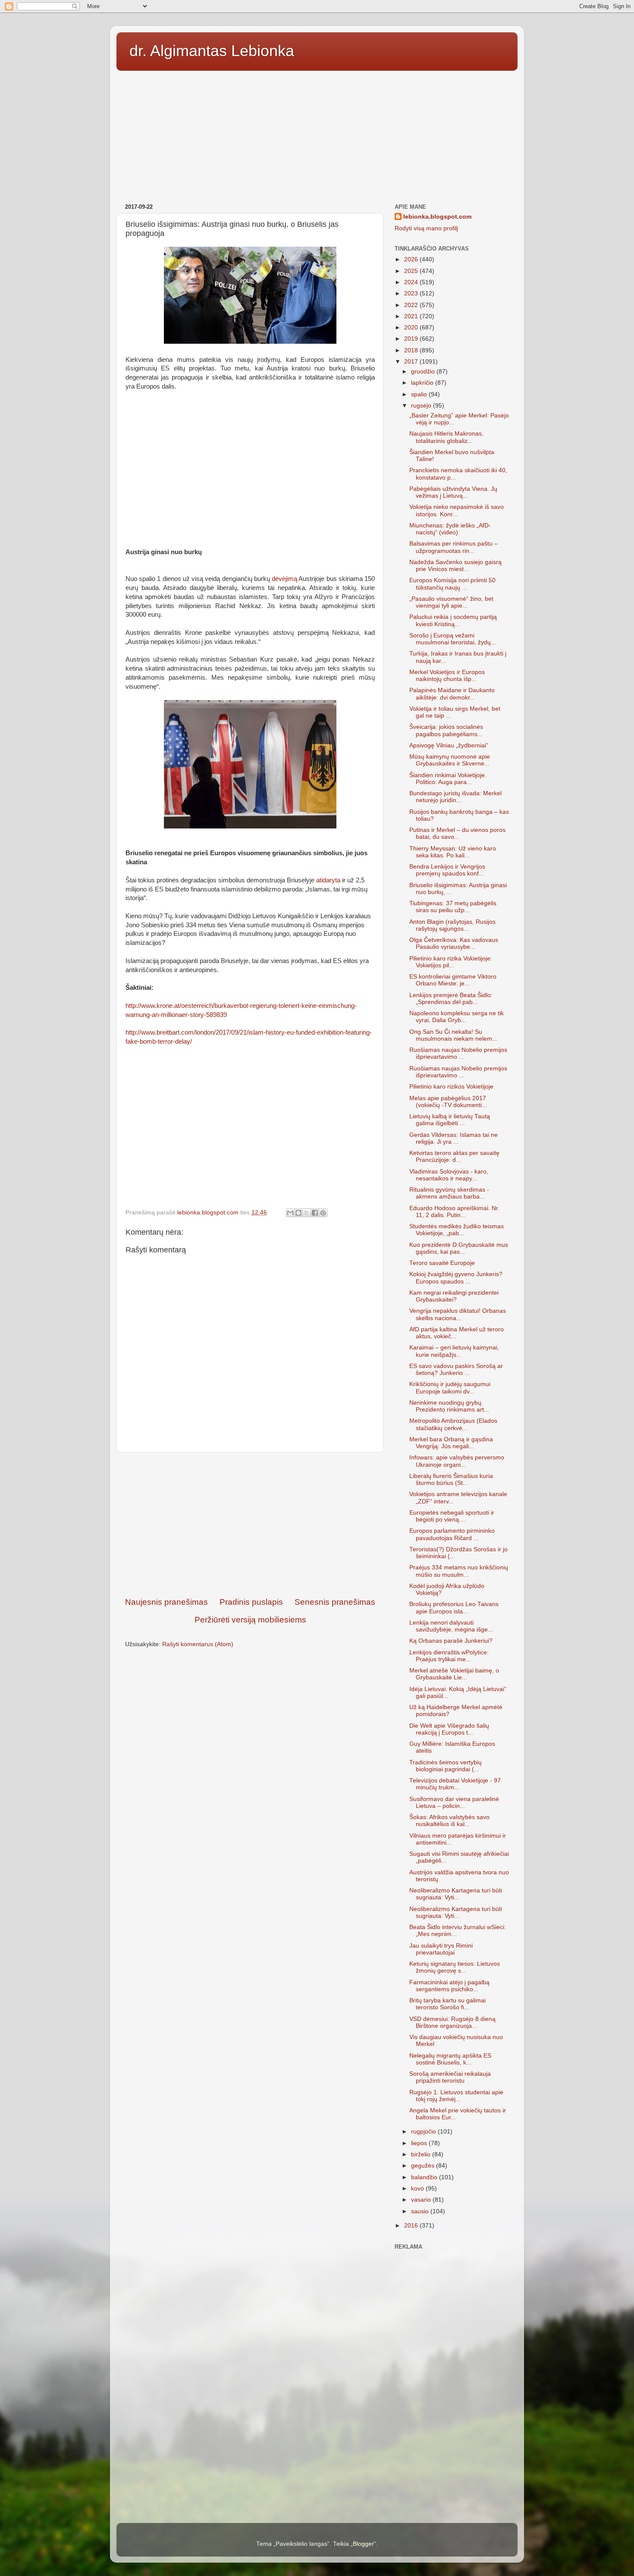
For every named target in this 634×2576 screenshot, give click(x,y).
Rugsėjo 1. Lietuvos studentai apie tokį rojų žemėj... (456, 2096)
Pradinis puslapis (251, 1602)
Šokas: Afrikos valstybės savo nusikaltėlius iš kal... (449, 1821)
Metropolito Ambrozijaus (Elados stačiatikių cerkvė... (453, 1424)
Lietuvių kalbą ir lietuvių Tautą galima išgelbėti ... (450, 1120)
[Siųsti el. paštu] (290, 1213)
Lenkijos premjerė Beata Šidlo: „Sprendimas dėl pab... (451, 999)
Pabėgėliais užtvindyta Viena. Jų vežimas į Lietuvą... (453, 492)
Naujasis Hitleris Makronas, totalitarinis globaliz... (446, 437)
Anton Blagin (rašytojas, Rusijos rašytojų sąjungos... (452, 925)
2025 (412, 271)
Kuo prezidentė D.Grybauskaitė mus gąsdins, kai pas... (459, 1248)
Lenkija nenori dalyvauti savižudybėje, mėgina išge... (451, 1626)
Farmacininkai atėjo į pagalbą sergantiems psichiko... (449, 1986)
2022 (412, 305)
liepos (420, 2143)
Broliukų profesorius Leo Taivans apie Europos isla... (454, 1608)
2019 (412, 339)
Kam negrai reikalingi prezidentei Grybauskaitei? (454, 1296)
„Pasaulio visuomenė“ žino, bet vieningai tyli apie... (451, 602)
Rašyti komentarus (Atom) (198, 1644)
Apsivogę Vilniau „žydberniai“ (449, 745)
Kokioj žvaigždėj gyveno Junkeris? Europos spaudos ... (456, 1278)
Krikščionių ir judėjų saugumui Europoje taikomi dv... (450, 1388)
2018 (412, 350)
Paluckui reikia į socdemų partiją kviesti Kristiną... (453, 620)
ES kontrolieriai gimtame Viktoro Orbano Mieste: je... (453, 980)
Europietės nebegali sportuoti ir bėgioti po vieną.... (452, 1516)
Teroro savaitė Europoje (442, 1263)
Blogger (363, 2544)
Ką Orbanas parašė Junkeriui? (451, 1641)
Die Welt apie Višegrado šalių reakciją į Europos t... (449, 1729)
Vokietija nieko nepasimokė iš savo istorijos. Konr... (457, 510)
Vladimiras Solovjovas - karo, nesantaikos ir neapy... (449, 1175)
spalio (420, 394)
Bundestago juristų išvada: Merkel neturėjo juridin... (455, 797)
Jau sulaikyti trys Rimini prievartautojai (441, 1949)
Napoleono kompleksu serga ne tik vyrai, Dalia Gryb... (457, 1017)
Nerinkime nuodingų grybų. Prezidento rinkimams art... (449, 1406)
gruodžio (424, 372)
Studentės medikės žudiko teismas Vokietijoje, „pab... (457, 1230)
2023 (412, 293)
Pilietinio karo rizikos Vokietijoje (451, 1087)
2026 (412, 259)
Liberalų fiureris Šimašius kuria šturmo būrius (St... (451, 1479)
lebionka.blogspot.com (437, 217)
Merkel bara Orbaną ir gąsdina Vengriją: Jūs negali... (451, 1443)
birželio (422, 2154)
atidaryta (328, 880)
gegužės (424, 2166)
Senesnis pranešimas (335, 1602)
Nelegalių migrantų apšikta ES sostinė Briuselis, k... (450, 2059)
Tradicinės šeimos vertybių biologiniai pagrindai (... (446, 1766)
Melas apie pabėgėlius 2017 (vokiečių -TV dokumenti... (448, 1102)
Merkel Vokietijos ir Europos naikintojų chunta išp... (447, 676)
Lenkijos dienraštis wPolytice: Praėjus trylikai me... (449, 1656)
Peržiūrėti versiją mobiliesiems (250, 1620)
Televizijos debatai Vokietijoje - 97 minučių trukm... (455, 1784)
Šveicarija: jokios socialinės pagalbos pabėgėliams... (446, 730)
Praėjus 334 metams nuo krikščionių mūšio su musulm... (459, 1571)
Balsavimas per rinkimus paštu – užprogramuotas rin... (454, 547)
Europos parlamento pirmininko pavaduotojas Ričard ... (452, 1534)
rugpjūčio (424, 2132)
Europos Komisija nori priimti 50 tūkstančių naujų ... (452, 584)
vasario (422, 2200)
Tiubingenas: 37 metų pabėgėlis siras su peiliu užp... (453, 907)
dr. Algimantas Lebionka (212, 51)
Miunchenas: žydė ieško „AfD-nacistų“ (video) (450, 529)
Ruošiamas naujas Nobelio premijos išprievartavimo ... (458, 1053)
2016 (412, 2226)
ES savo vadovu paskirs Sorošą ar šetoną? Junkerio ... (456, 1370)
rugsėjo (422, 406)
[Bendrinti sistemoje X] (307, 1213)
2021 (412, 316)
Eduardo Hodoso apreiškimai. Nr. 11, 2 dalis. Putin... (454, 1212)
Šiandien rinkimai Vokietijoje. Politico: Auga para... (448, 779)
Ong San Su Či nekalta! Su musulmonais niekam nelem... (453, 1035)
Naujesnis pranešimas (166, 1602)
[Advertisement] (317, 134)
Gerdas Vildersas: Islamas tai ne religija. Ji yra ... (454, 1138)
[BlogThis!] (298, 1213)
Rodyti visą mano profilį (426, 228)
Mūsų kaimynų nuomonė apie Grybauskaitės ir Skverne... (450, 760)
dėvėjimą (284, 579)
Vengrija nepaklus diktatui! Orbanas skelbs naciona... (458, 1314)
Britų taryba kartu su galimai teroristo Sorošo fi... (447, 2004)
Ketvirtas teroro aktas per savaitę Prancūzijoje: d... (454, 1156)
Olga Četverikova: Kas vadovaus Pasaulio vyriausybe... (454, 943)
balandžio (425, 2177)
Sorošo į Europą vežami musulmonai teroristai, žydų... (453, 639)
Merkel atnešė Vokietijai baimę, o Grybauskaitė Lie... (454, 1674)
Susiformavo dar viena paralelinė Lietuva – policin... (454, 1803)
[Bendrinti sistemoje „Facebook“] (315, 1213)
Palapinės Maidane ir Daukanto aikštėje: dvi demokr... (452, 694)
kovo (418, 2189)
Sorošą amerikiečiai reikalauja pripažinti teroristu (450, 2077)
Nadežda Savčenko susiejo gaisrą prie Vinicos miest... (455, 566)
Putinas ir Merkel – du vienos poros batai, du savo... (457, 833)
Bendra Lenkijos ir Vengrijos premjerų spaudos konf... (447, 870)
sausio (421, 2211)
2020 (412, 328)
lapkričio (423, 383)
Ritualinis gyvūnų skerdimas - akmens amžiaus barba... (449, 1193)
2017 (412, 362)
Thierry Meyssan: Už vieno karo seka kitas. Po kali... (453, 852)
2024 (412, 282)
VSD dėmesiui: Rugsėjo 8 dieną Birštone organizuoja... (452, 2022)
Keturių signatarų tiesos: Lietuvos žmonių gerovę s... (455, 1967)
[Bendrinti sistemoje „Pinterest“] (323, 1213)
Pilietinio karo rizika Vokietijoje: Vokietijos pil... (451, 962)
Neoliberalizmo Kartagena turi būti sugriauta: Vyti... (456, 1894)
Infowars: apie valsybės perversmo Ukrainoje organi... (457, 1461)
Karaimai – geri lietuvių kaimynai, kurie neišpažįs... (454, 1351)
